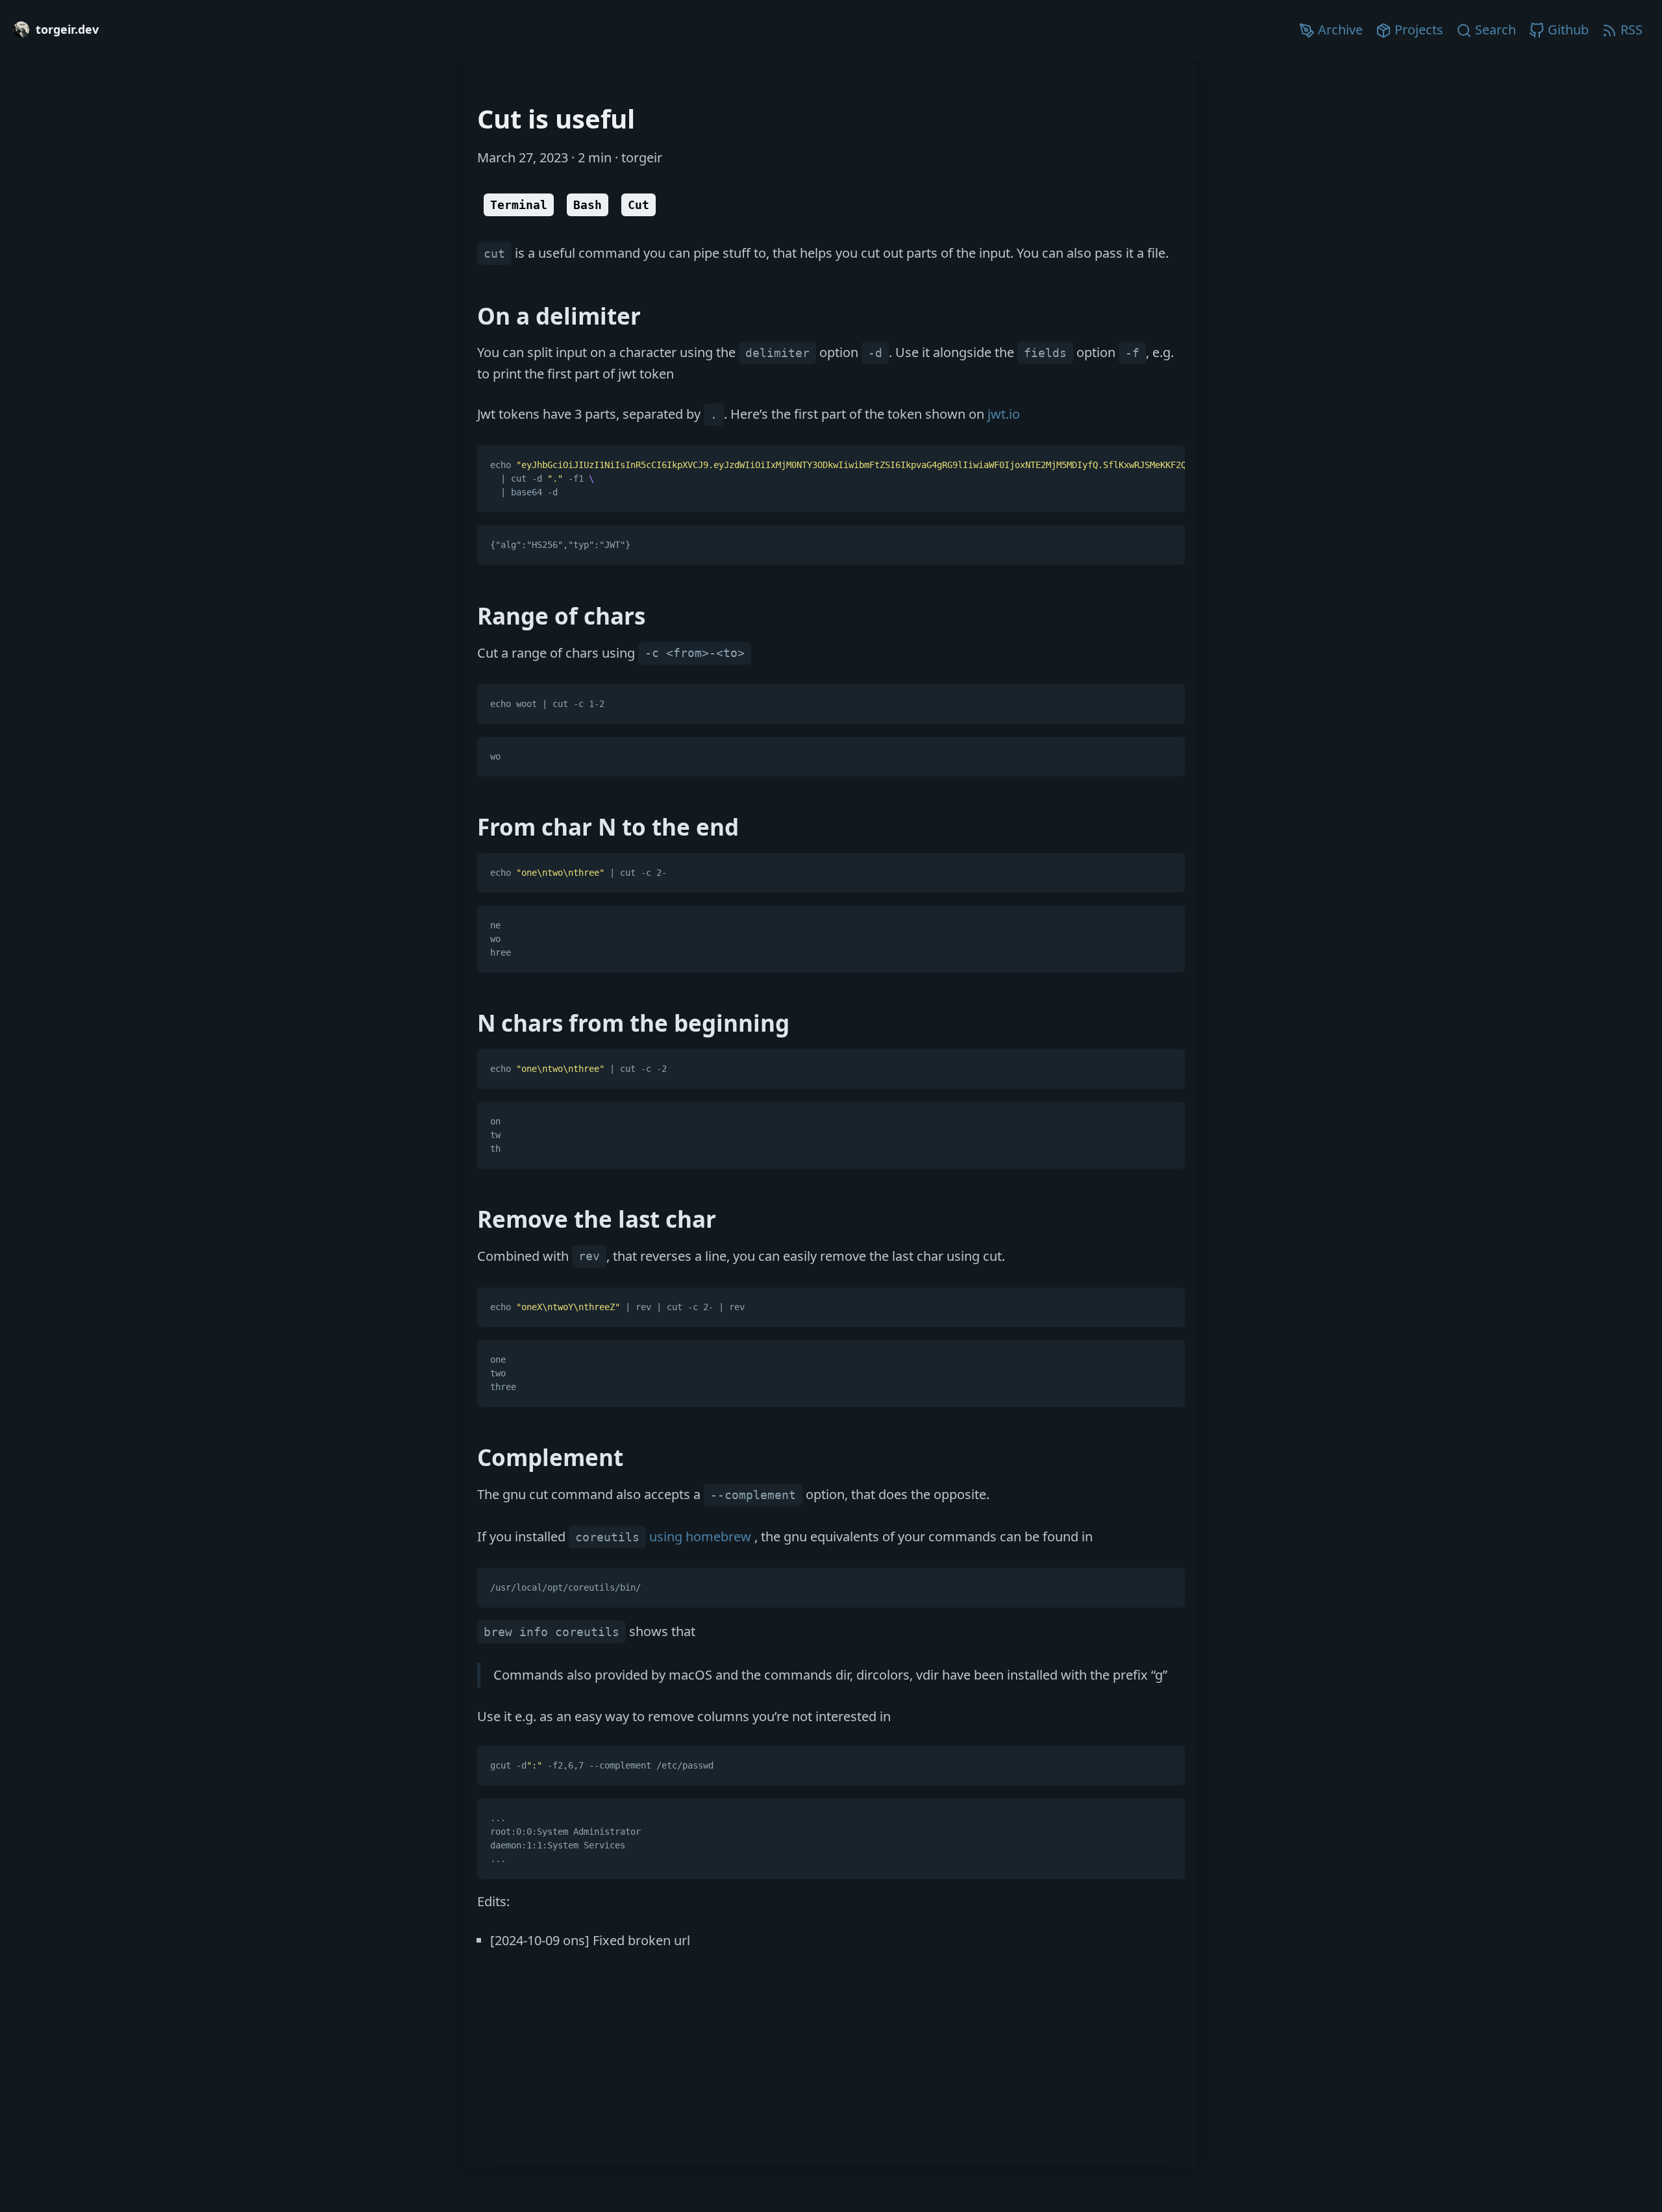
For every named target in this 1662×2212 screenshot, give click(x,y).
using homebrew (665, 1536)
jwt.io (1004, 414)
